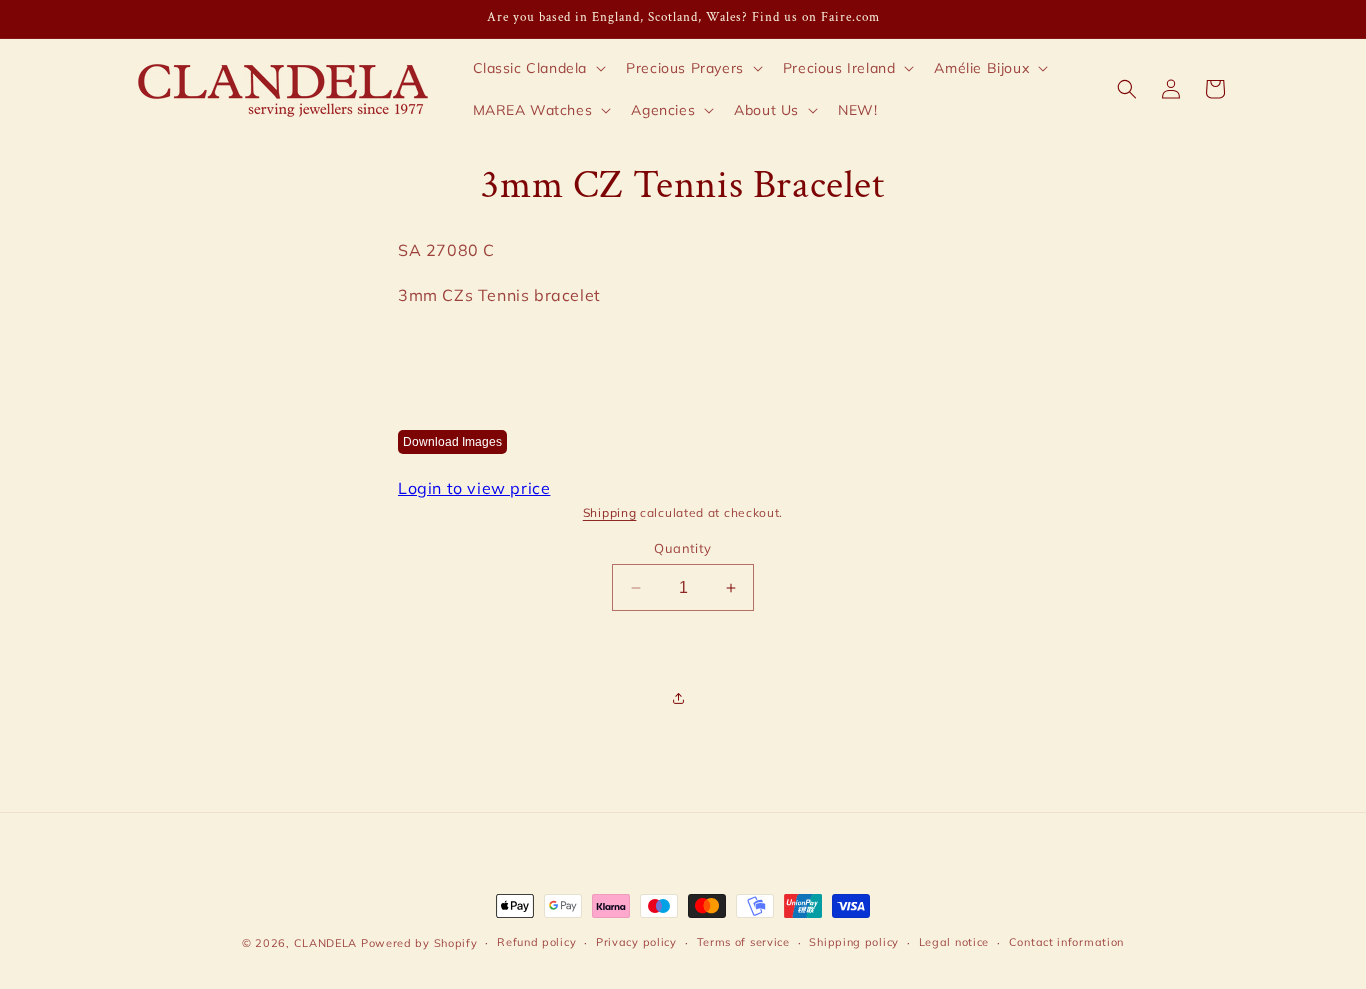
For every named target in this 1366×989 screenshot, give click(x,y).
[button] (538, 68)
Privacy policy (636, 942)
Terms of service (743, 942)
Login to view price (474, 488)
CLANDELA (326, 943)
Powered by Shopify (419, 943)
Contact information (1066, 942)
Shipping (610, 512)
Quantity (682, 548)
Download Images (452, 442)
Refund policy (536, 942)
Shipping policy (854, 942)
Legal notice (954, 942)
